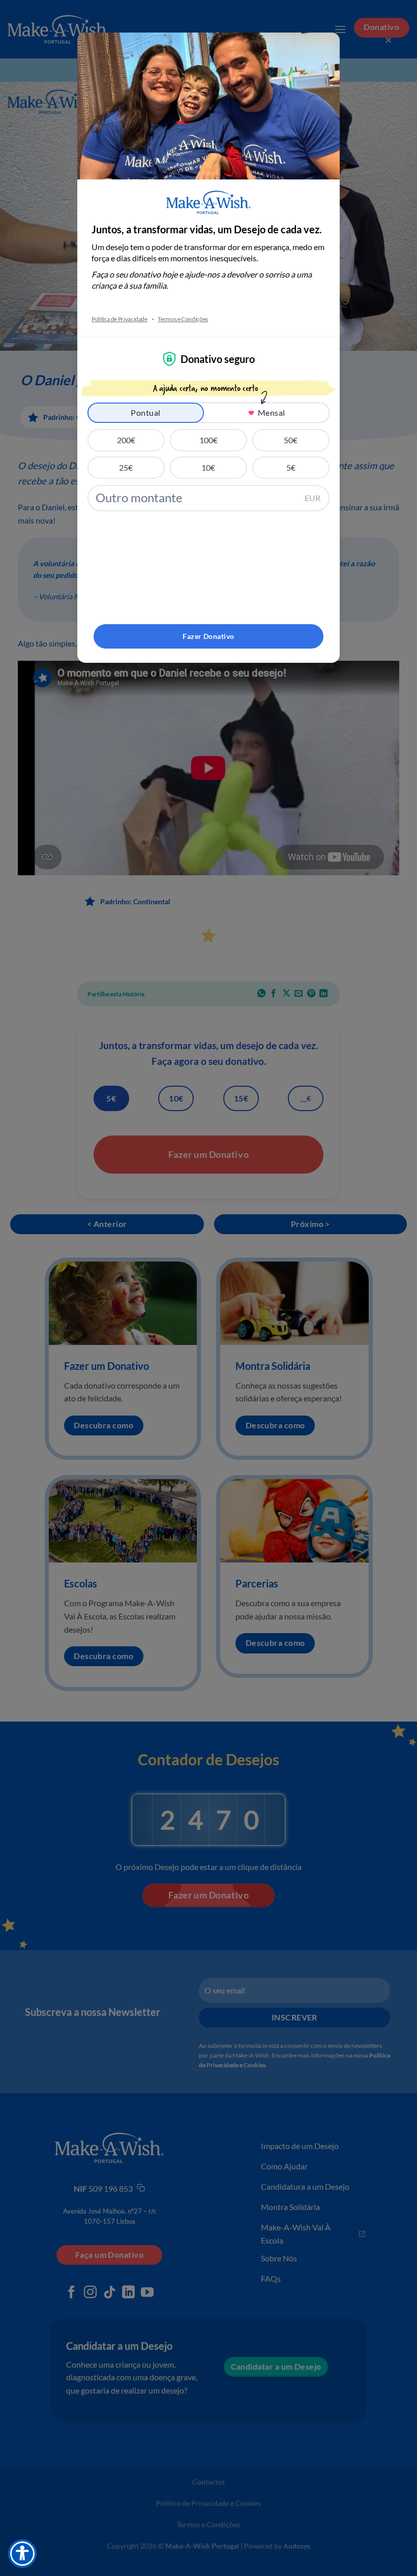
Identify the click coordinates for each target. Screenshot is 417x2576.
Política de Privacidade (120, 319)
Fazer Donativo (208, 636)
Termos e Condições (183, 319)
